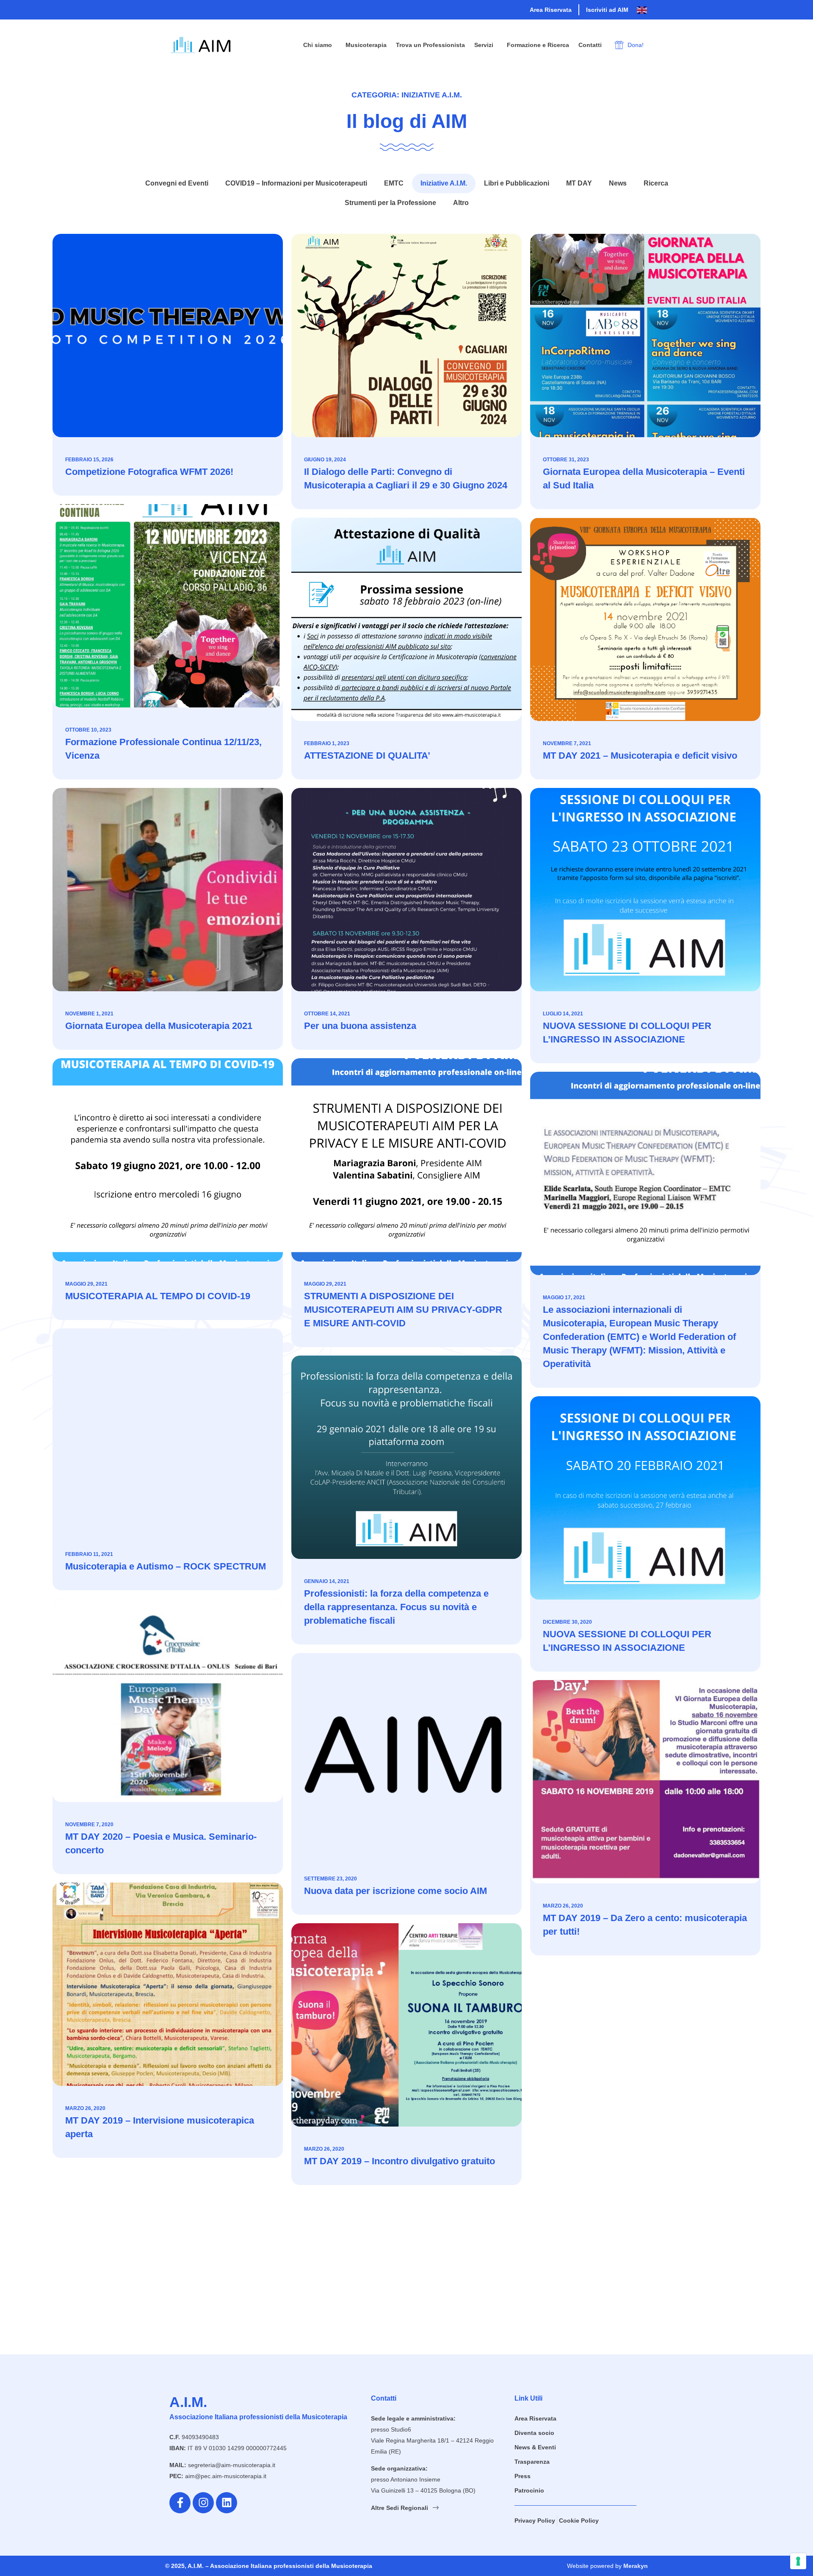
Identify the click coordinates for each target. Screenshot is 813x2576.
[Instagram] (203, 2503)
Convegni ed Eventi (177, 183)
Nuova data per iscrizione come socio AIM (395, 1891)
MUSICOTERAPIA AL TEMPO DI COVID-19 (158, 1296)
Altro (461, 203)
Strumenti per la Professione (390, 203)
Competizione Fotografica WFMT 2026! (149, 472)
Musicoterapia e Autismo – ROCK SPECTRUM (166, 1566)
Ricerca (656, 183)
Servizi (484, 45)
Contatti (590, 45)
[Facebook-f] (180, 2503)
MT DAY (579, 183)
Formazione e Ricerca (538, 45)
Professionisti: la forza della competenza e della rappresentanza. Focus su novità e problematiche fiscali (396, 1607)
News (618, 183)
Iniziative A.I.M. (444, 183)
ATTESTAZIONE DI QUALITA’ (367, 756)
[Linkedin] (227, 2503)
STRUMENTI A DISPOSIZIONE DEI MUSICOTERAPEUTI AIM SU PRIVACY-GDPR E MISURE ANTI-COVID (403, 1310)
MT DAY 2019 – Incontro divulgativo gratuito (400, 2161)
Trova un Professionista (430, 45)
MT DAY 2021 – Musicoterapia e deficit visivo (640, 756)
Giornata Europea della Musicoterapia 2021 (159, 1026)
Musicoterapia (366, 45)
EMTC (394, 183)
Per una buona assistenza (360, 1026)
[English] (642, 10)
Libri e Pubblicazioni (517, 183)
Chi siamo (318, 45)
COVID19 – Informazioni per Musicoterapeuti (296, 183)
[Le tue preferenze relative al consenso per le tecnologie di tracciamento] (798, 2561)
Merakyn (636, 2566)
